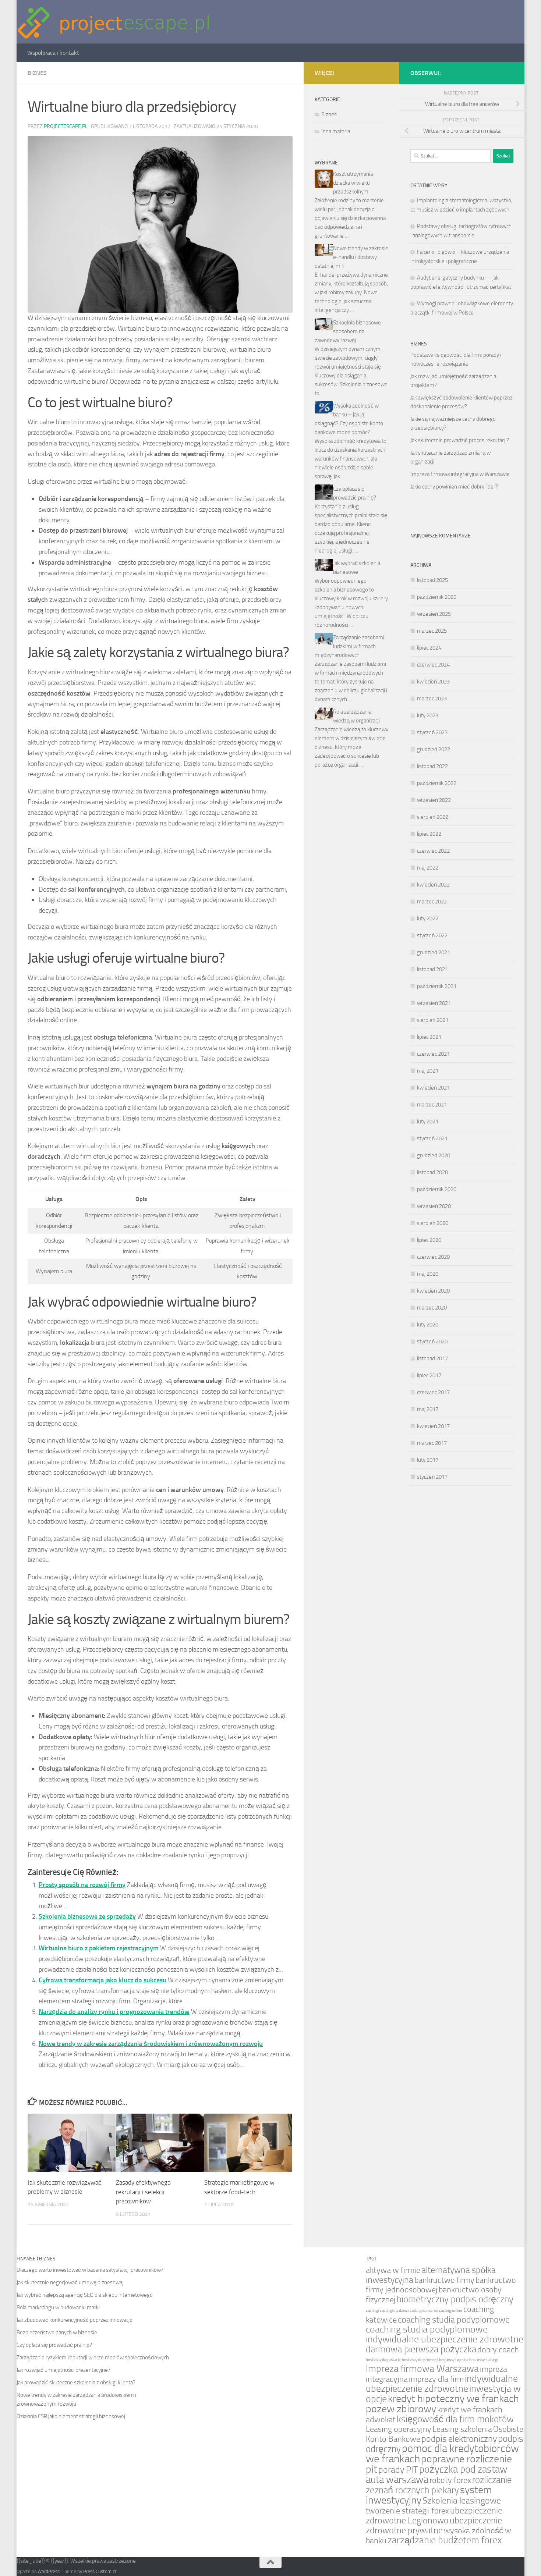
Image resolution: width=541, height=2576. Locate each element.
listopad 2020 (432, 1172)
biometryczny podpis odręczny (455, 2299)
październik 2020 (437, 1189)
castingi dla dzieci (394, 2311)
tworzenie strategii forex (407, 2511)
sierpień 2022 (433, 817)
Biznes (37, 73)
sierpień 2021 (433, 1020)
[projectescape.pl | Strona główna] (114, 22)
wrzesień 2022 (434, 800)
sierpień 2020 (433, 1223)
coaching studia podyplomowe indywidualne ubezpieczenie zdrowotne (445, 2334)
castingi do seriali (424, 2311)
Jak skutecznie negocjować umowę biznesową (70, 2282)
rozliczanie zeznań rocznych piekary (439, 2485)
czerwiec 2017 (433, 1392)
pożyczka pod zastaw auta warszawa (437, 2474)
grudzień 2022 (434, 749)
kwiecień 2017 (433, 1426)
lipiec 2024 (429, 648)
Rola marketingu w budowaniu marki (58, 2307)
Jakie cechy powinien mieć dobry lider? (454, 487)
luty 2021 (428, 1122)
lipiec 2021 (429, 1037)
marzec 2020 (432, 1308)
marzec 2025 (432, 631)
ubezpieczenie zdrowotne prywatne (434, 2525)
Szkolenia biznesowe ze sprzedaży (87, 1916)
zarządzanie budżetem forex (445, 2540)
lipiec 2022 (429, 834)
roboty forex (450, 2480)
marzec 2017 (432, 1443)
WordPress (49, 2571)
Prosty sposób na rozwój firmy (82, 1885)
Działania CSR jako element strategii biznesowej (71, 2416)
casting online (451, 2311)
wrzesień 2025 (434, 614)
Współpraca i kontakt (53, 53)
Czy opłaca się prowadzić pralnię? (54, 2345)
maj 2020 (428, 1274)
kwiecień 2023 (433, 682)
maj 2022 (428, 868)
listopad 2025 (432, 580)
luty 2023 (428, 715)
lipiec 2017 (429, 1375)
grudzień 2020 (434, 1155)
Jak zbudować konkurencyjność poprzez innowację (75, 2320)
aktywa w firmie (393, 2270)
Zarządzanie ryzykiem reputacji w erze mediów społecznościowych (93, 2358)
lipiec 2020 (429, 1240)
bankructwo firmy (444, 2280)
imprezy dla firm (436, 2379)
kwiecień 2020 (433, 1291)
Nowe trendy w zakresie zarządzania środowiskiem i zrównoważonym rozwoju (151, 2044)
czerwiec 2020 (433, 1257)
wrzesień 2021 (434, 1003)
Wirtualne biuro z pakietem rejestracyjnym (99, 1948)
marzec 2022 (432, 902)
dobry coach (498, 2350)
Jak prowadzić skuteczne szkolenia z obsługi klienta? (76, 2383)
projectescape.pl (66, 126)
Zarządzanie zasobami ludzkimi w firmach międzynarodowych (349, 646)
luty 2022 (428, 919)
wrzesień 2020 (434, 1206)
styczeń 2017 (432, 1477)
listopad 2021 (432, 969)
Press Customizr (100, 2571)
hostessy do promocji (420, 2360)
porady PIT (398, 2470)
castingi (372, 2311)
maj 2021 (428, 1071)
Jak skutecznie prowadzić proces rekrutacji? (460, 440)
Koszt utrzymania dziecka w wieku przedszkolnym (353, 183)
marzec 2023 (432, 699)
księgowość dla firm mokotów (455, 2419)
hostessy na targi (484, 2360)
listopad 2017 (432, 1358)
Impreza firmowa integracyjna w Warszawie (460, 474)
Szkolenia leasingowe (462, 2501)
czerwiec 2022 (433, 851)
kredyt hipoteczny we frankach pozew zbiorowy (442, 2404)
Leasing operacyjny (399, 2429)
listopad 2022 (432, 766)
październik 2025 (437, 597)
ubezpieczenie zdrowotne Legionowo (434, 2515)
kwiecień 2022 (433, 885)
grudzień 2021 (434, 952)
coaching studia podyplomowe (454, 2320)
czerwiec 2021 (433, 1054)
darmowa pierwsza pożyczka (421, 2349)
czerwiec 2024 (433, 665)
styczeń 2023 (432, 732)
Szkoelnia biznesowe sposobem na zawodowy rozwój (348, 331)
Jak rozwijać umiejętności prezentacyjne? (63, 2370)
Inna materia (336, 131)
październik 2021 (437, 986)
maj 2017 (428, 1409)
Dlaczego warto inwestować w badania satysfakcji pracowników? (90, 2270)
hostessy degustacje (383, 2360)
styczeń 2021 (432, 1138)
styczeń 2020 (432, 1342)
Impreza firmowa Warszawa (422, 2369)
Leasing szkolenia (462, 2429)
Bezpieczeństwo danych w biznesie (57, 2332)
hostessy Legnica (454, 2360)
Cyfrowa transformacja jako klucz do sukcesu (102, 1980)
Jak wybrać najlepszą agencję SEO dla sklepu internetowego (85, 2295)
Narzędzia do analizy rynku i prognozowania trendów (114, 2012)
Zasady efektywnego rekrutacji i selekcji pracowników (143, 2192)
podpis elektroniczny (459, 2439)
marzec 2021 (432, 1105)
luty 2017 (428, 1460)
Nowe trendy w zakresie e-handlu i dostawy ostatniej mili (351, 257)
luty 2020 (428, 1325)
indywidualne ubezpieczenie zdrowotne (442, 2384)
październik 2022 (437, 783)
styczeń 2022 (432, 935)
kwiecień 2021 (433, 1088)
